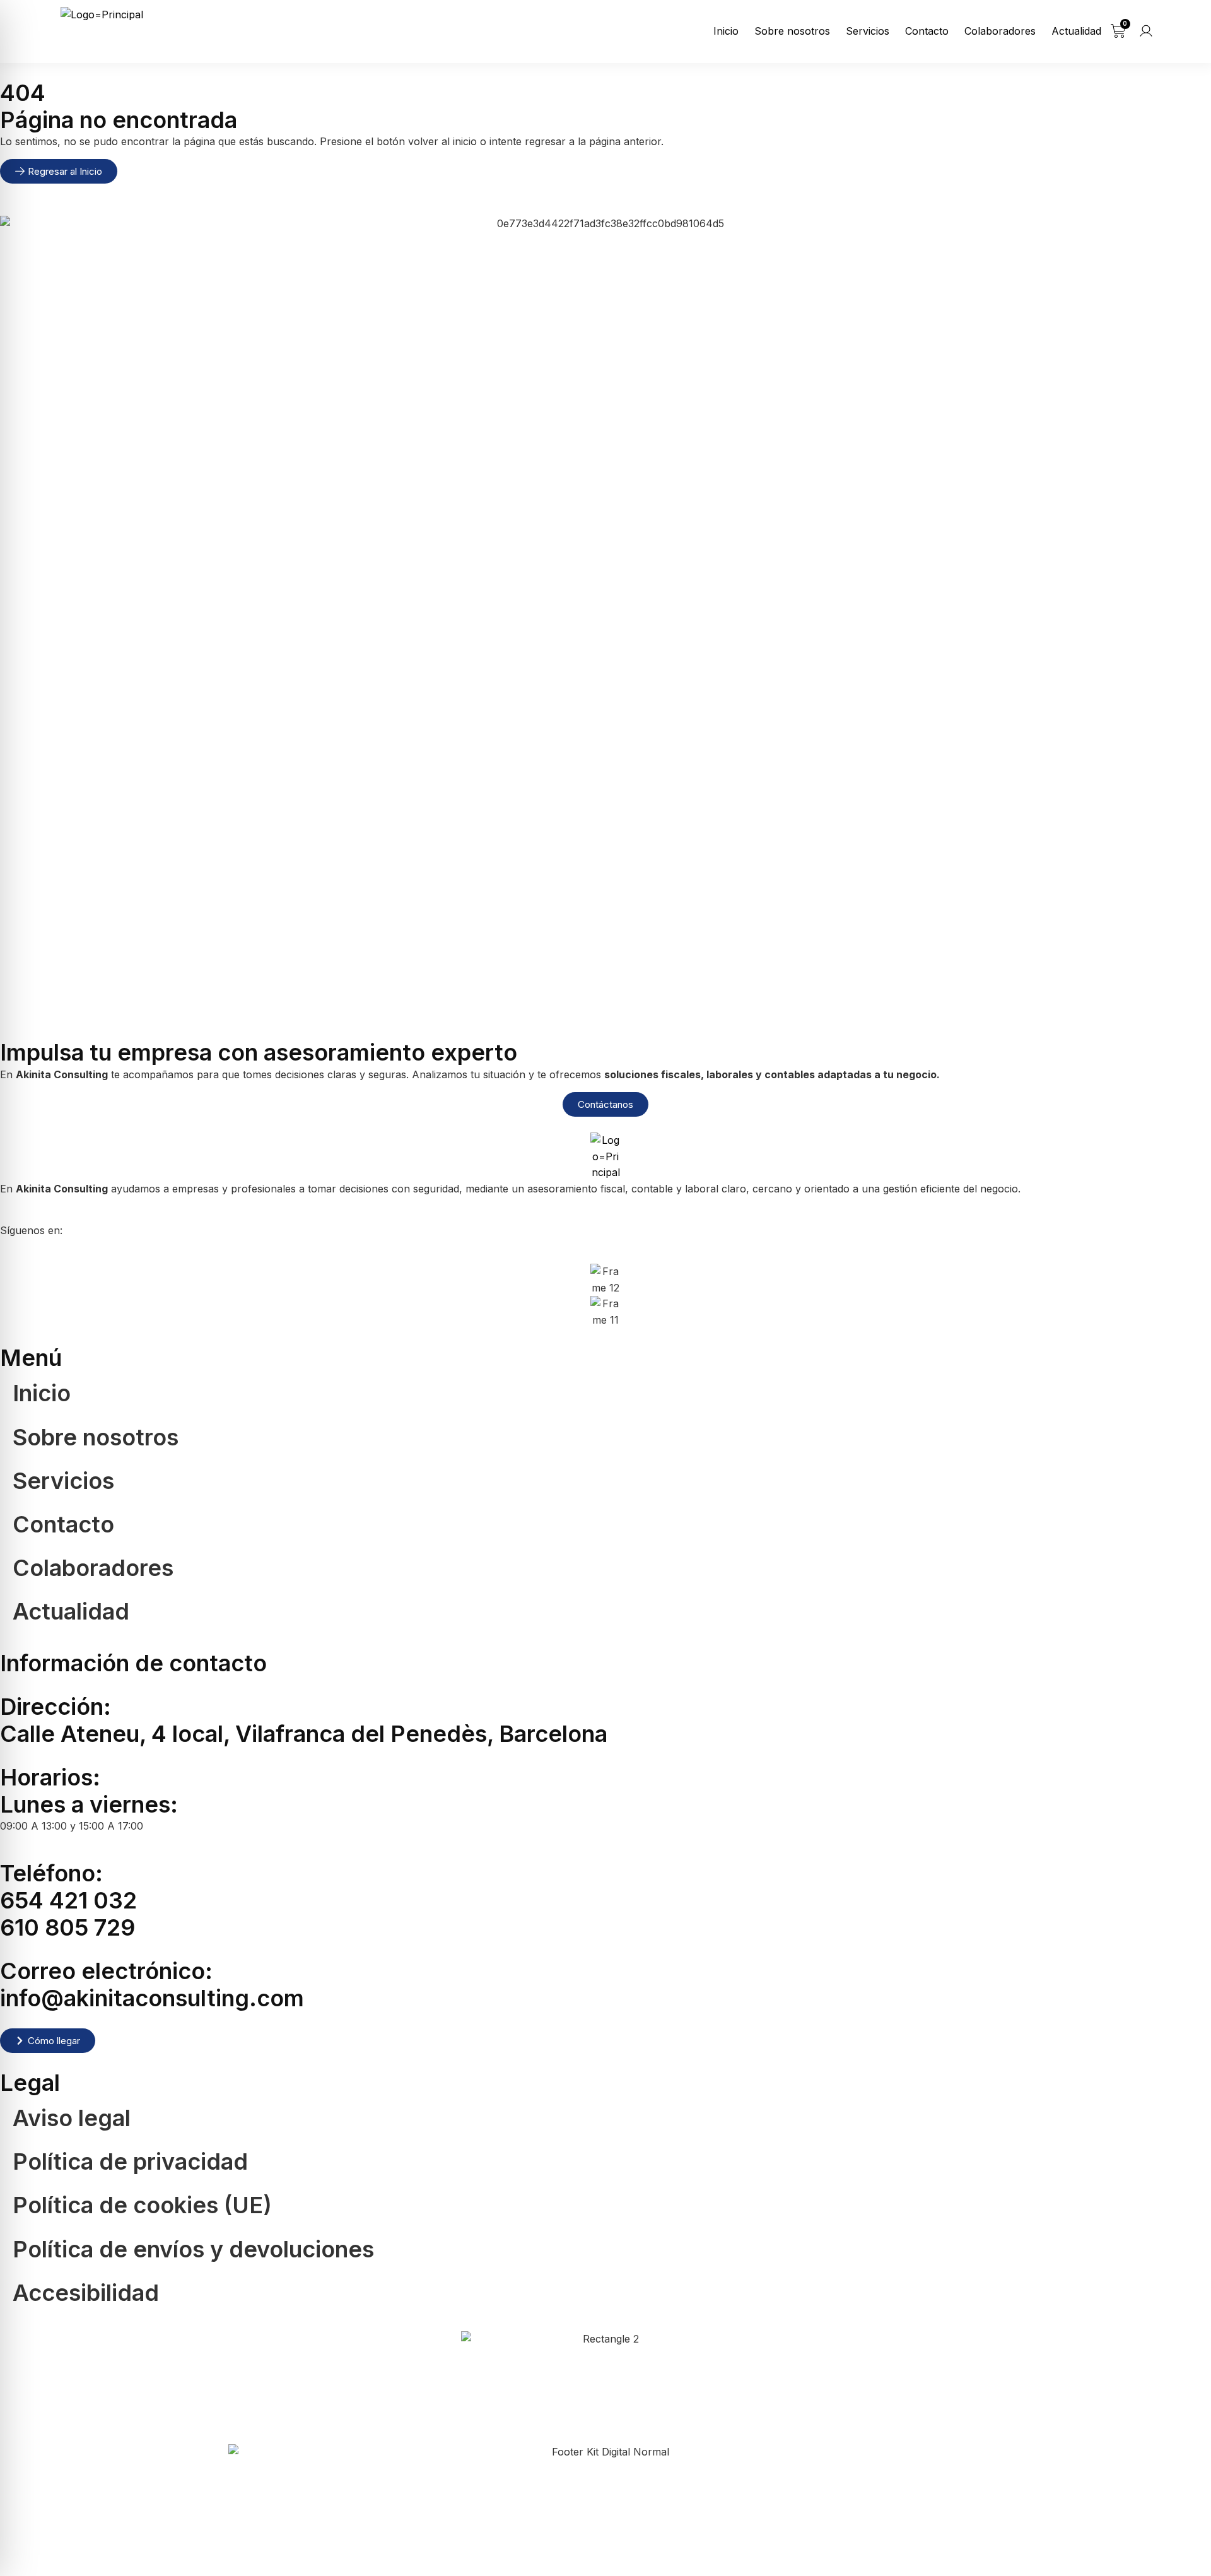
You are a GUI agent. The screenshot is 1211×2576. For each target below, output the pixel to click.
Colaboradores (1000, 31)
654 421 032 (68, 1900)
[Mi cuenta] (1146, 31)
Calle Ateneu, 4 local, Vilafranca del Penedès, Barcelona (304, 1734)
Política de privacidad (130, 2161)
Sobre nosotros (792, 31)
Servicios (868, 31)
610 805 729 (67, 1927)
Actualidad (1076, 31)
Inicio (726, 31)
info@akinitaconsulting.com (152, 1998)
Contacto (927, 31)
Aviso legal (72, 2118)
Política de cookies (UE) (142, 2205)
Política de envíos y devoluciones (193, 2249)
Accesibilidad (86, 2293)
